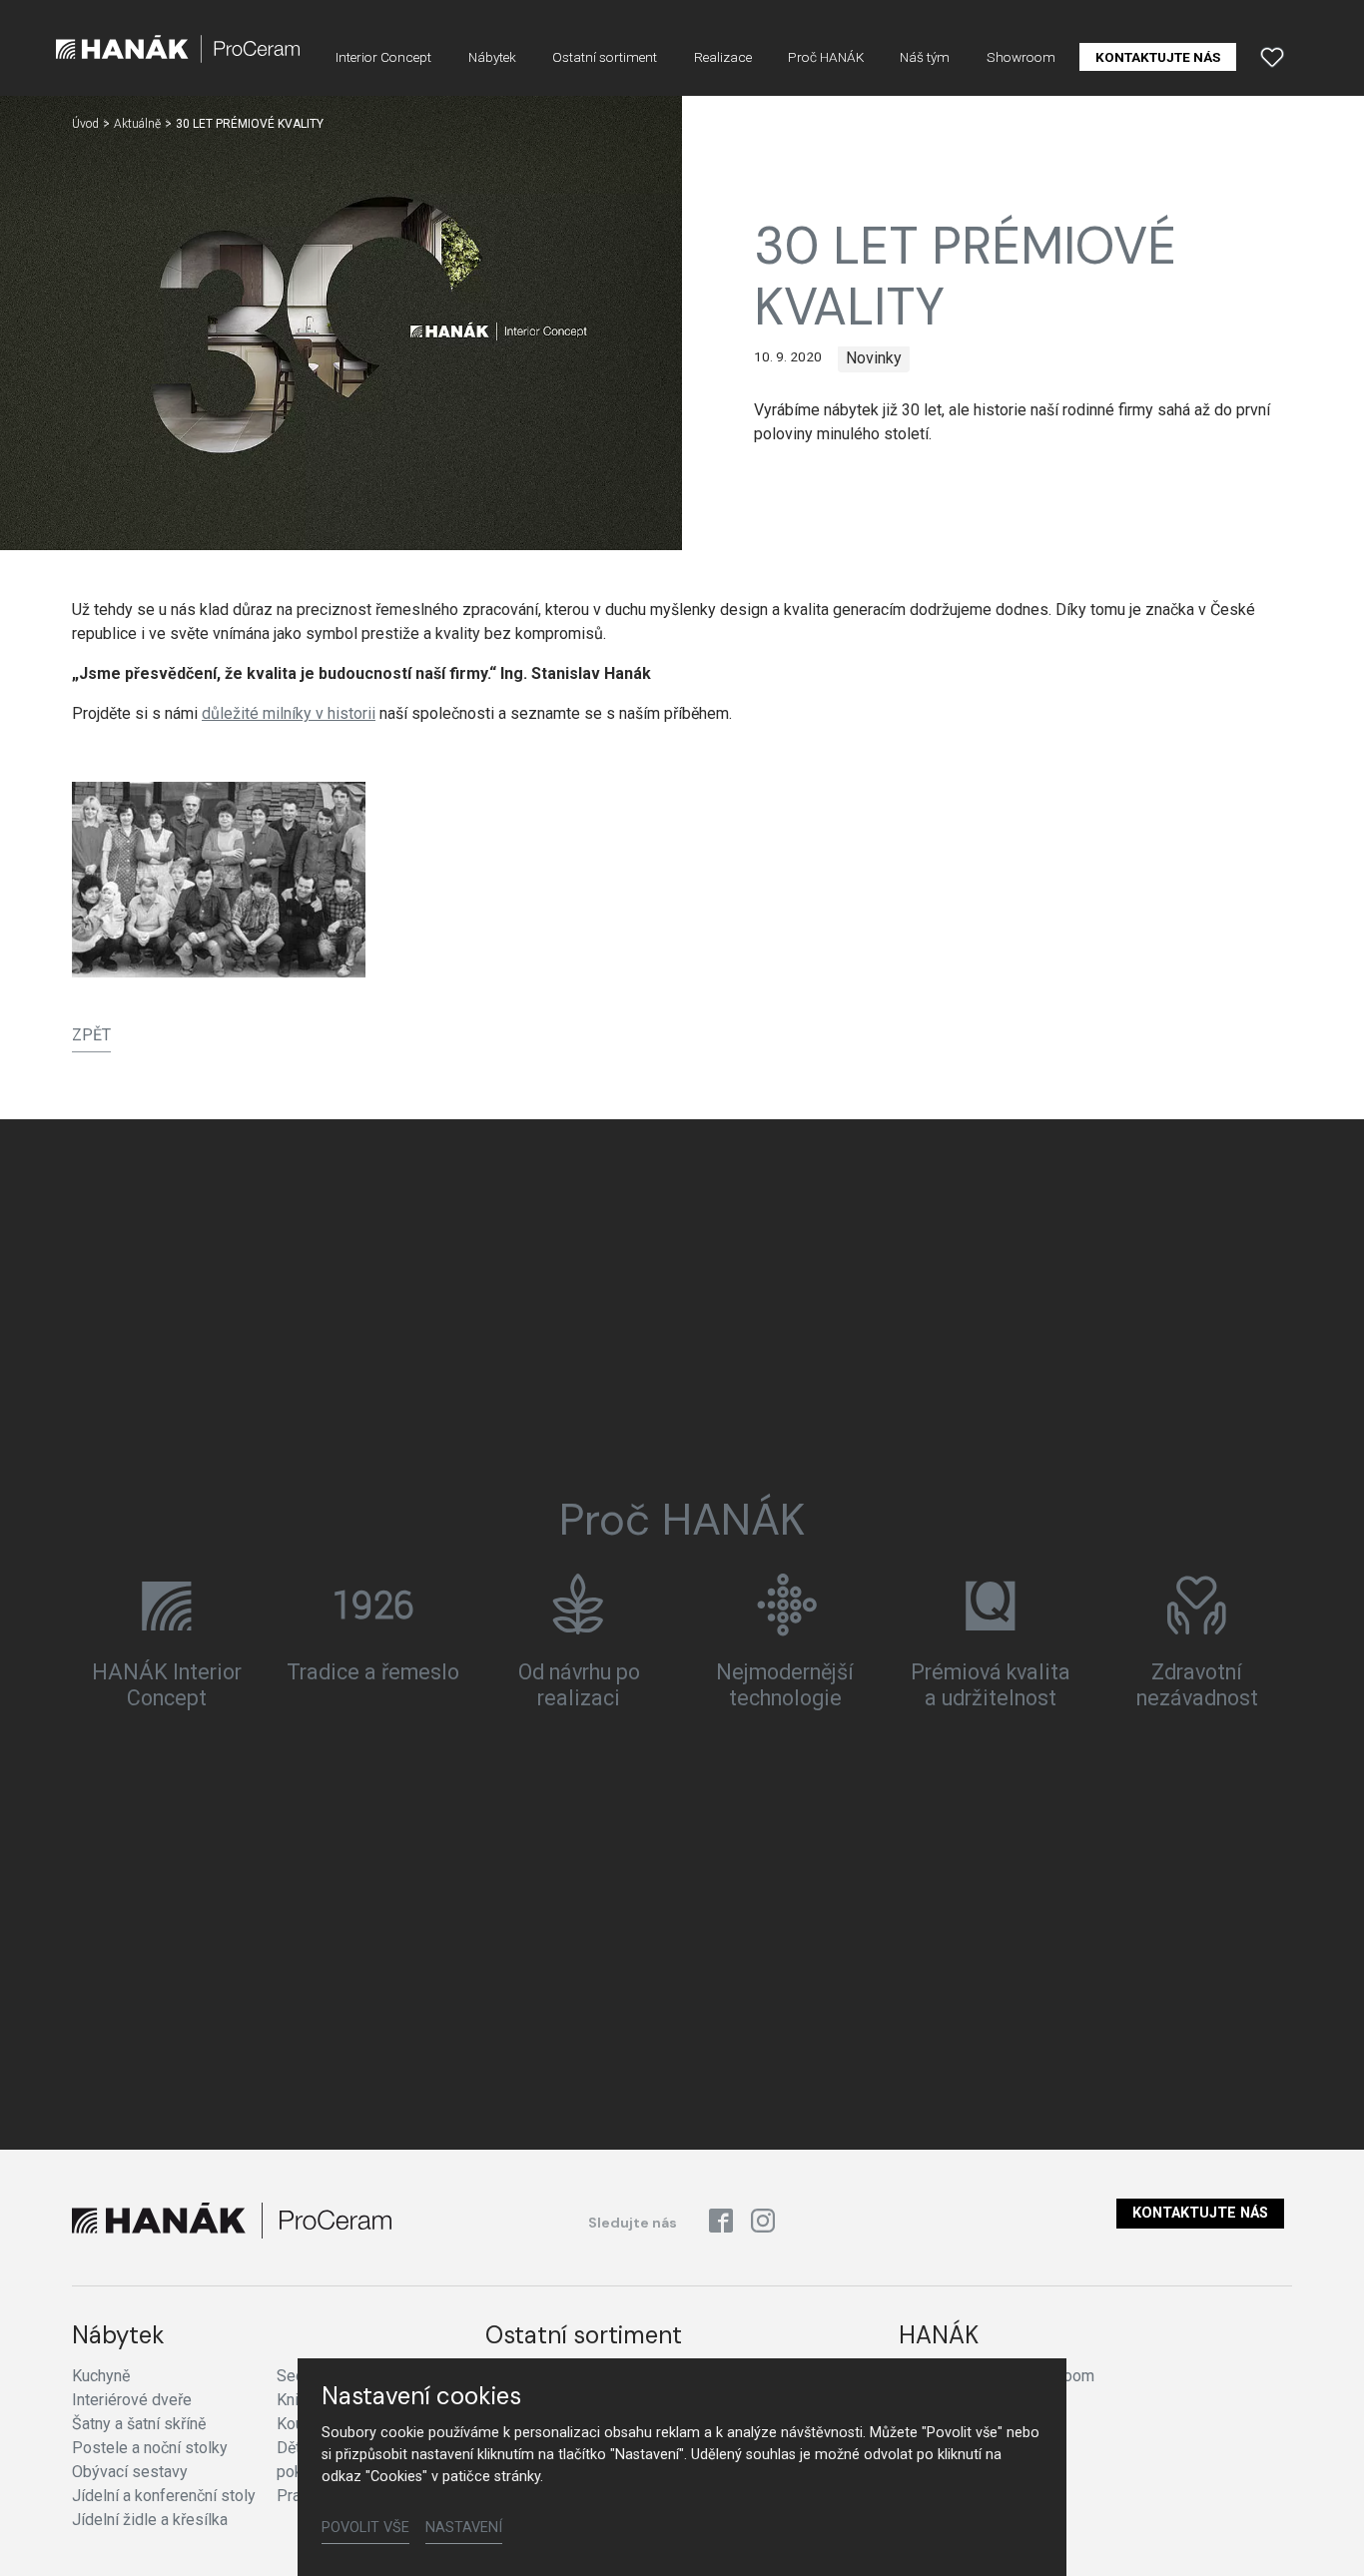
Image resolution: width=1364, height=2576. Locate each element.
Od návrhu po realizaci (579, 1685)
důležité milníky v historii (289, 713)
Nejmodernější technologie (785, 1685)
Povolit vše (365, 2528)
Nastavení (464, 2528)
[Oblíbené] (1272, 57)
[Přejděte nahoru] (1320, 2532)
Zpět (91, 1035)
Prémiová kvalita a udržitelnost (991, 1685)
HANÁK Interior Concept (167, 1685)
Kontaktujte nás (1200, 2213)
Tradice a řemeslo (373, 1672)
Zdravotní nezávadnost (1197, 1685)
